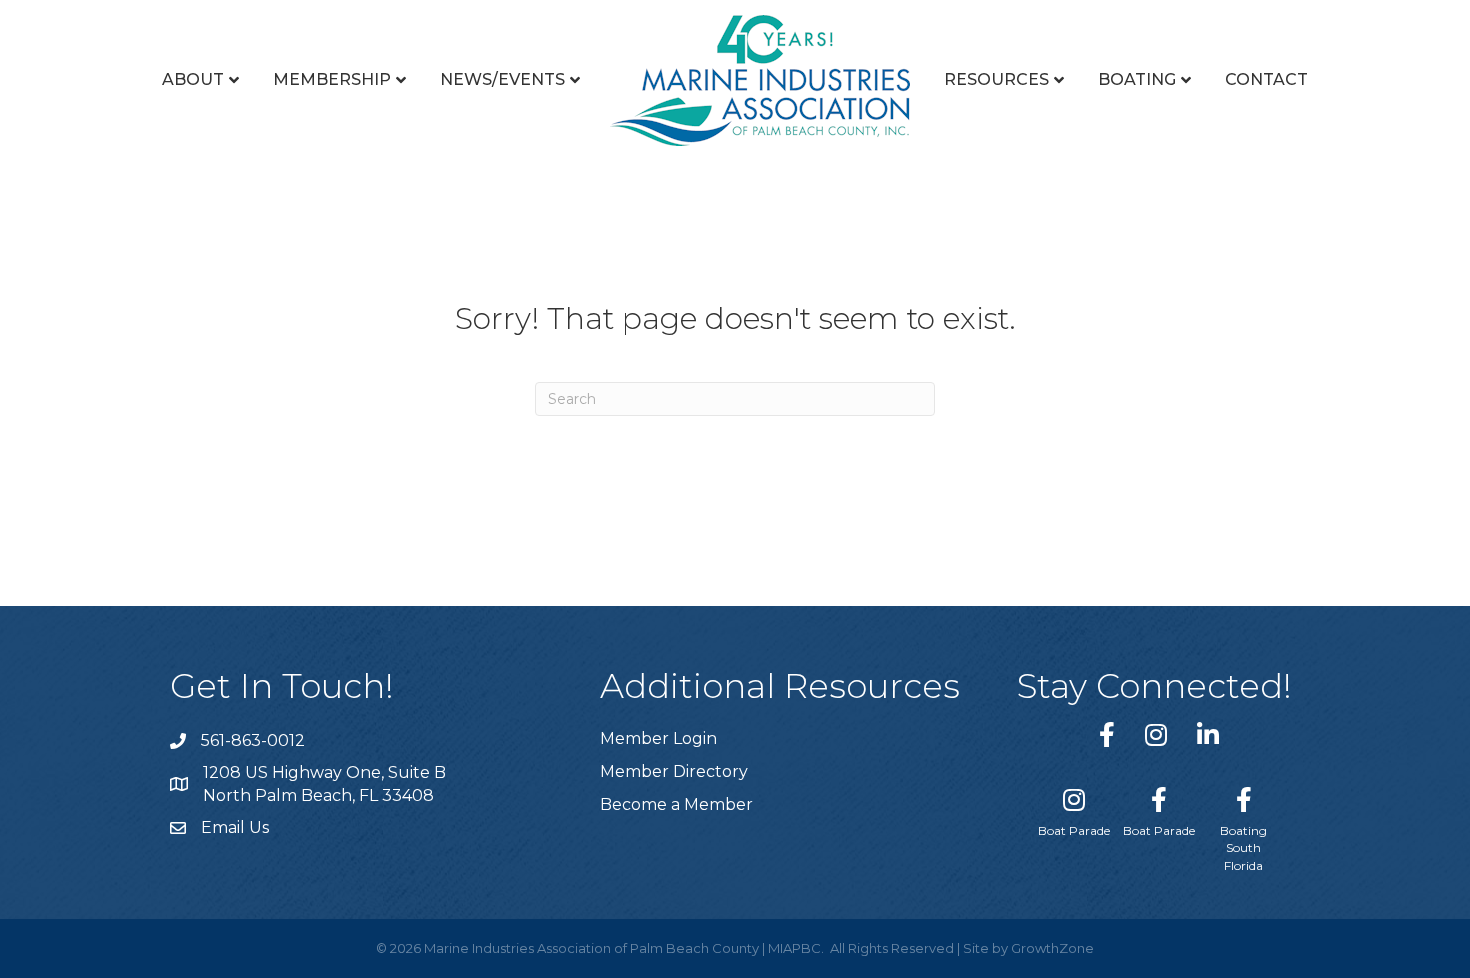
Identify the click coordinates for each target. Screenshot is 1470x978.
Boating (1137, 79)
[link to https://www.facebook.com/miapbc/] (1107, 734)
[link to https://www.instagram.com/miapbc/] (1156, 734)
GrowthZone (1052, 948)
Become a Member (676, 804)
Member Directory (674, 771)
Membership (332, 79)
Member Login (658, 738)
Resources (996, 79)
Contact (1266, 79)
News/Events (502, 79)
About (193, 79)
